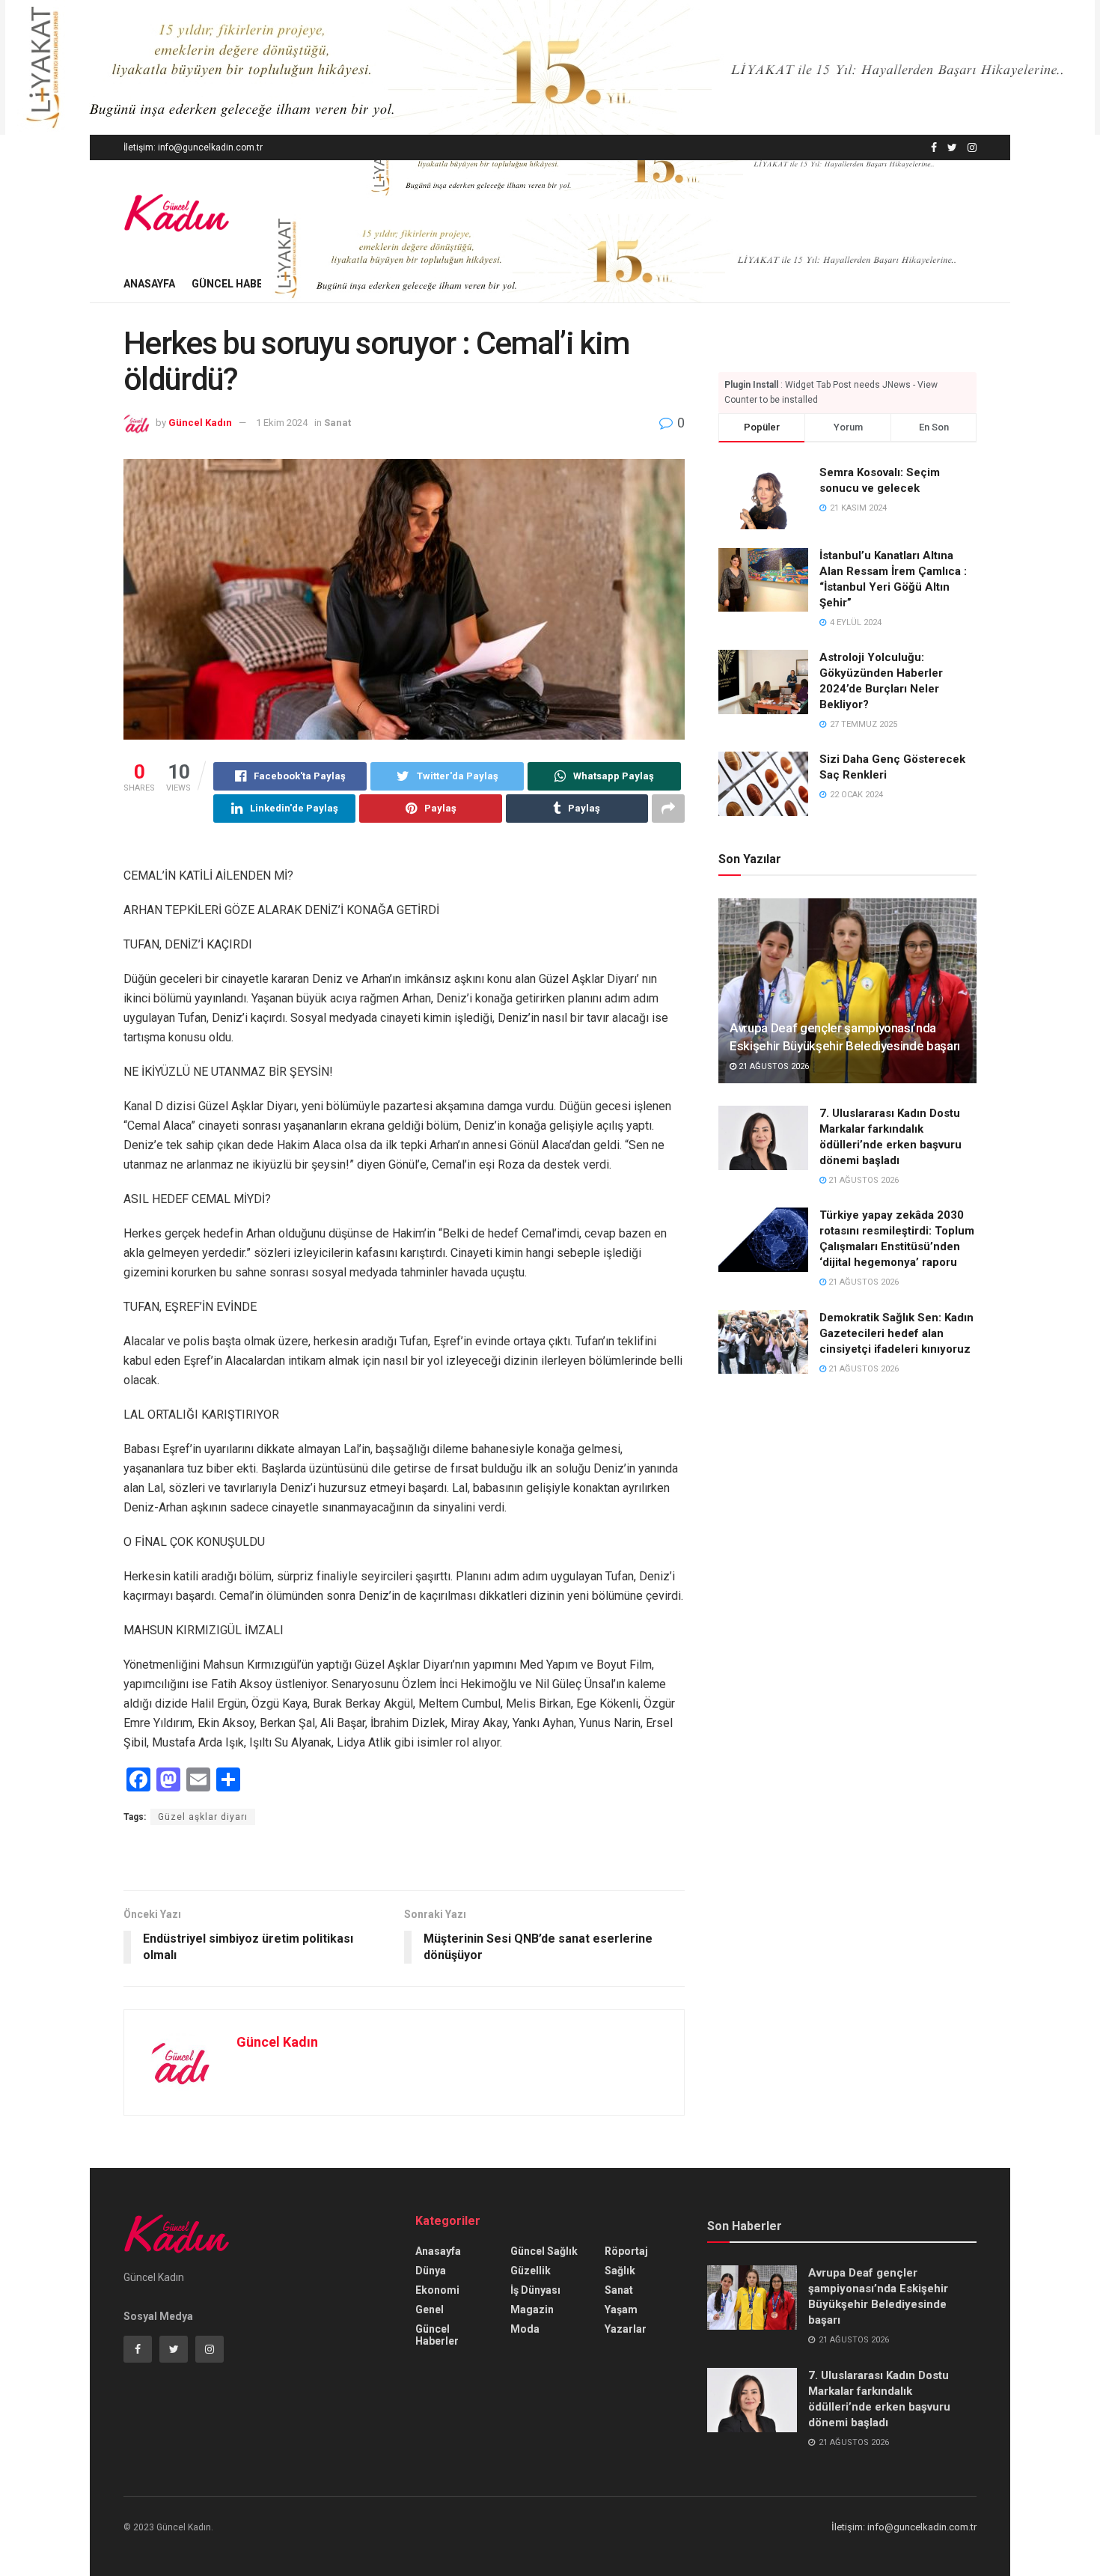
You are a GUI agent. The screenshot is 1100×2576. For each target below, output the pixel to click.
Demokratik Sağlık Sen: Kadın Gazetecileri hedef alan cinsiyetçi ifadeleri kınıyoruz (896, 1333)
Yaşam (621, 2309)
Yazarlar (626, 2329)
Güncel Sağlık (544, 2251)
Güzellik (531, 2271)
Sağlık (620, 2271)
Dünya (431, 2271)
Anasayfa (149, 284)
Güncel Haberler (240, 284)
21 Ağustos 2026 (773, 1066)
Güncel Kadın (200, 423)
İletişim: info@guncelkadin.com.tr (193, 147)
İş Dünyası (535, 2290)
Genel (430, 2309)
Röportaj (626, 2251)
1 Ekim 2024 (282, 423)
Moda (525, 2329)
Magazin (532, 2309)
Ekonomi (437, 2290)
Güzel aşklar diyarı (203, 1817)
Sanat (337, 423)
